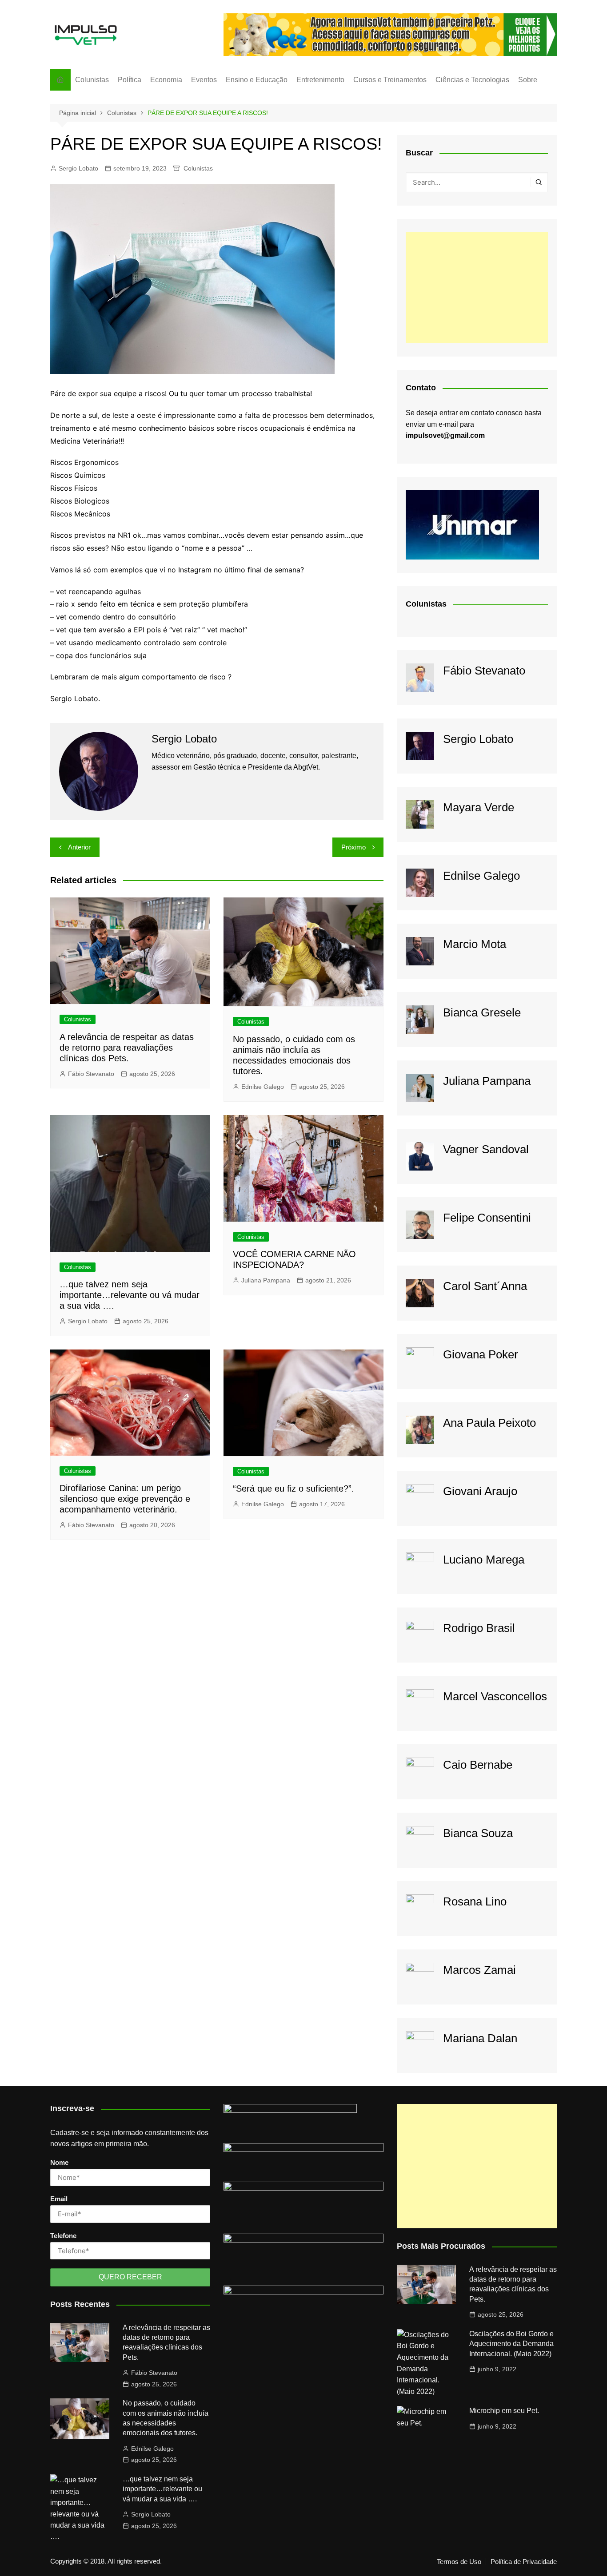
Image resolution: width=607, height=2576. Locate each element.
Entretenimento (320, 80)
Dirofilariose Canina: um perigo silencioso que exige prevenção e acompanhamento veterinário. (125, 1499)
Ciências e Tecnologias (472, 80)
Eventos (204, 80)
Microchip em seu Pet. (504, 2411)
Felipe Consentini (487, 1218)
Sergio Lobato (78, 168)
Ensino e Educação (257, 80)
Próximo (353, 847)
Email (59, 2199)
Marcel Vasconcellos (495, 1696)
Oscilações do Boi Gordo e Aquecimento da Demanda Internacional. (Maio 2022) (511, 2344)
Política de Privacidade (524, 2562)
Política (130, 80)
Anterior (79, 847)
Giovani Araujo (480, 1491)
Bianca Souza (478, 1833)
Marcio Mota (475, 944)
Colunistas (92, 80)
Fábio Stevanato (91, 1074)
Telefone (63, 2236)
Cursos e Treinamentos (390, 80)
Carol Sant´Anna (485, 1286)
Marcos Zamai (479, 1970)
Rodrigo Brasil (479, 1628)
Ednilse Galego (263, 1087)
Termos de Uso (459, 2562)
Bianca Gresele (482, 1012)
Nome (59, 2162)
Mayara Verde (479, 807)
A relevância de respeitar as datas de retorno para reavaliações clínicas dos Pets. (127, 1048)
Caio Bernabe (478, 1765)
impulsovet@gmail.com (445, 435)
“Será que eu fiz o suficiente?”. (294, 1488)
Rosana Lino (475, 1901)
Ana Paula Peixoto (489, 1423)
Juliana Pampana (266, 1280)
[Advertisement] (477, 288)
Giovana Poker (481, 1354)
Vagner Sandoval (486, 1149)
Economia (166, 80)
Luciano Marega (484, 1560)
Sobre (528, 80)
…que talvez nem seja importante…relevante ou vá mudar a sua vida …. (130, 1295)
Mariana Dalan (480, 2038)
